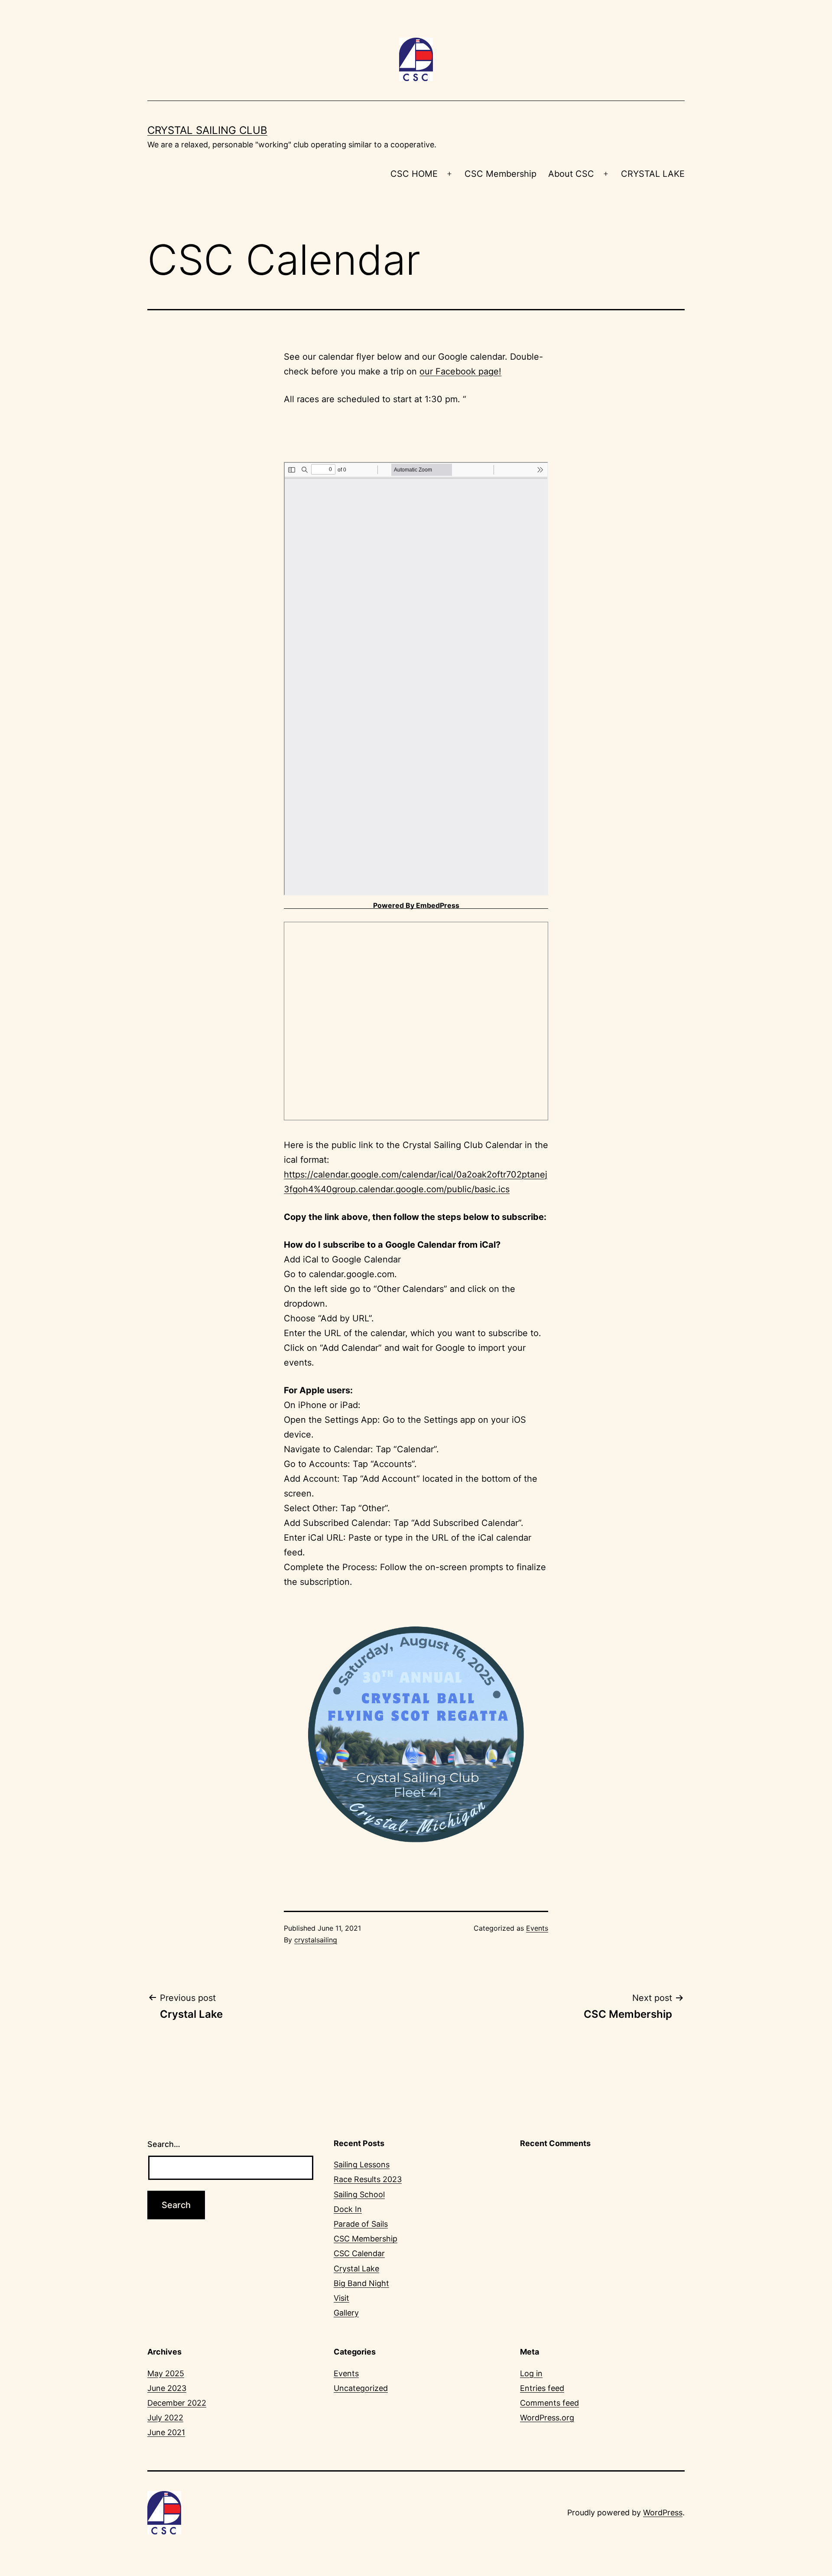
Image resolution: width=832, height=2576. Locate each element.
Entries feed (542, 2388)
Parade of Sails (361, 2224)
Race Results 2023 (368, 2179)
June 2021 (166, 2432)
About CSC (571, 174)
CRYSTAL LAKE (653, 174)
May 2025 (166, 2373)
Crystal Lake (356, 2269)
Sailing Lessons (362, 2165)
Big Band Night (361, 2283)
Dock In (348, 2209)
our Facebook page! (460, 371)
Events (537, 1928)
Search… (164, 2144)
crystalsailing (316, 1940)
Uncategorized (361, 2388)
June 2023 (167, 2388)
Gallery (346, 2313)
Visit (341, 2298)
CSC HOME (414, 174)
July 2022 (165, 2418)
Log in (531, 2373)
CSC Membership (500, 174)
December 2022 (177, 2403)
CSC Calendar (359, 2253)
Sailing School (359, 2194)
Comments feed (549, 2403)
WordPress (663, 2513)
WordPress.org (547, 2418)
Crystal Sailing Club (207, 130)
